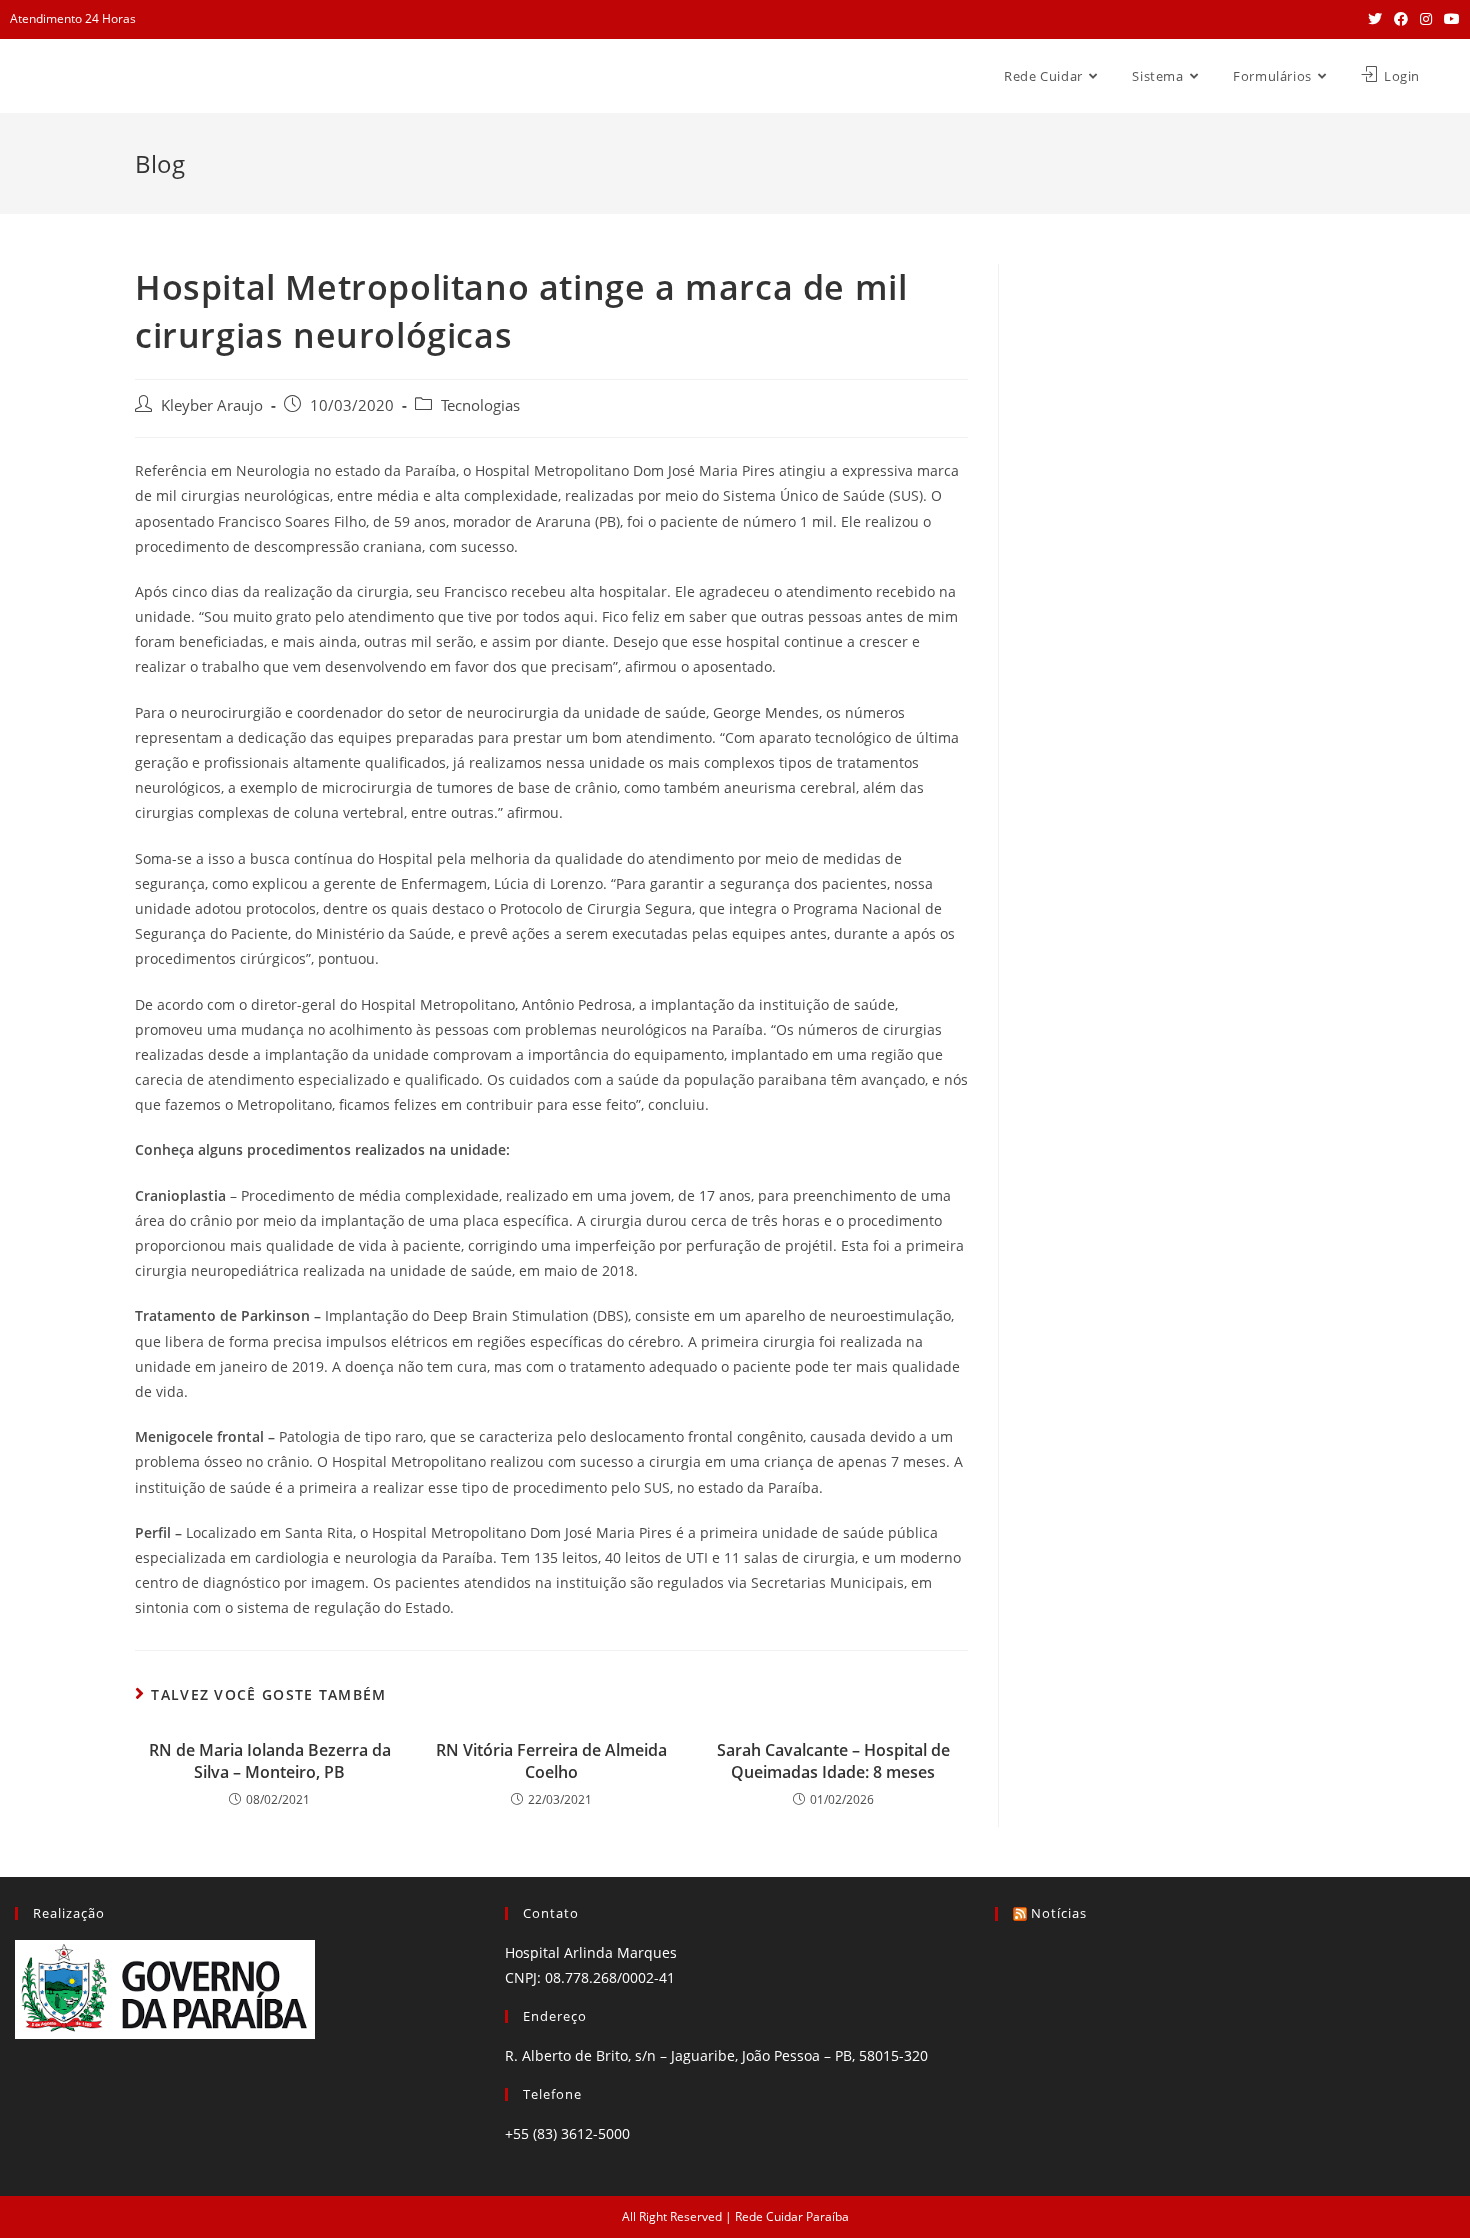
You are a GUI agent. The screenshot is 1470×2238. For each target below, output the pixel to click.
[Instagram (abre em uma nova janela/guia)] (1426, 19)
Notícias (1059, 1913)
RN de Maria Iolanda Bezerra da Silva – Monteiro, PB (270, 1761)
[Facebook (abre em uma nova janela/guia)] (1401, 19)
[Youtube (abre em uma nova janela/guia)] (1449, 19)
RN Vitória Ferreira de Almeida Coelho (551, 1761)
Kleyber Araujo (212, 405)
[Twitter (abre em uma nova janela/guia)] (1375, 19)
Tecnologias (480, 405)
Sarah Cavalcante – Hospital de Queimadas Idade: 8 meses (833, 1761)
